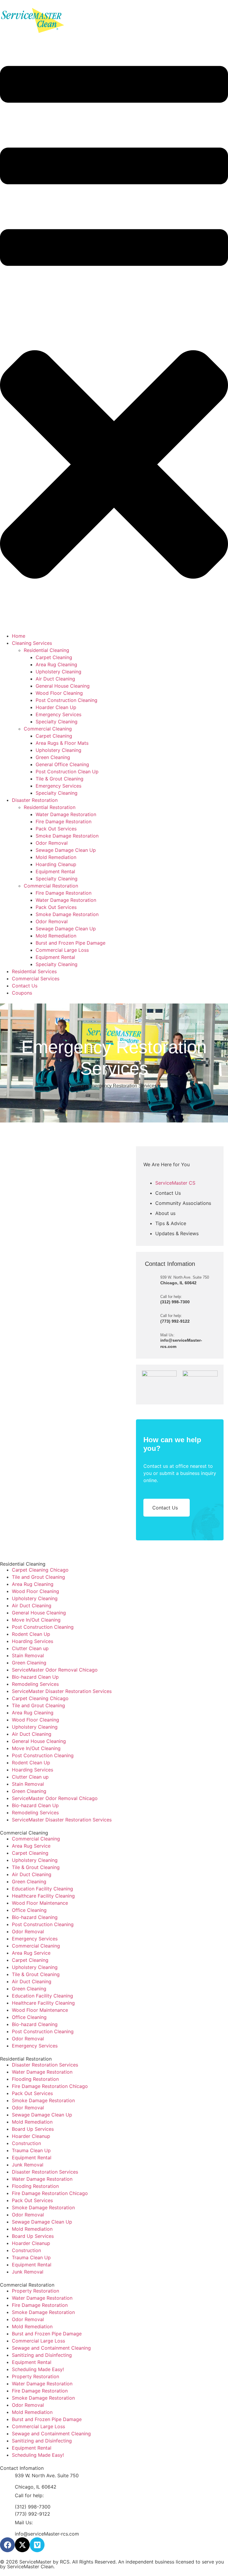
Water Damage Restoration (42, 2072)
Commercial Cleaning (36, 1839)
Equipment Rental (32, 2158)
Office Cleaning (29, 1910)
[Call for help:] (153, 1299)
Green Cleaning (29, 1663)
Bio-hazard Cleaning (35, 1917)
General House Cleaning (39, 1613)
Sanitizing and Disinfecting (42, 2355)
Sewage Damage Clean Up (42, 2115)
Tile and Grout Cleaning (38, 1577)
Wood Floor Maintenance (40, 1903)
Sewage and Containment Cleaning (51, 2348)
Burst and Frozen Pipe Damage (47, 2334)
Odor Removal (28, 1931)
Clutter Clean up (30, 1648)
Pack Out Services (32, 2093)
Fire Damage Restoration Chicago (50, 2086)
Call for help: (171, 1297)
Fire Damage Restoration (40, 2305)
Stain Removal (28, 1655)
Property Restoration (35, 2291)
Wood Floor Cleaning (35, 1591)
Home (78, 1086)
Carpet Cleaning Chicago (40, 1570)
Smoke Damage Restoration (43, 2100)
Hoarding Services (33, 1641)
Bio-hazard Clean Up (35, 1677)
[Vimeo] (37, 2545)
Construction (26, 2143)
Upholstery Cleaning (35, 1598)
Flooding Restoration (35, 2079)
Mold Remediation (32, 2122)
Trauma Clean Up (31, 2150)
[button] (114, 334)
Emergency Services (35, 1939)
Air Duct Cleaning (32, 1606)
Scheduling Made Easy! (38, 2369)
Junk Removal (28, 2165)
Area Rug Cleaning (33, 1584)
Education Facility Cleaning (42, 1889)
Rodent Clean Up (31, 1634)
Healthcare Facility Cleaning (43, 1896)
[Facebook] (7, 2545)
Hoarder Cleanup (31, 2136)
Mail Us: (167, 1335)
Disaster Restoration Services (45, 2065)
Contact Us (165, 1508)
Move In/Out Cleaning (36, 1620)
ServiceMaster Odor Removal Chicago (55, 1670)
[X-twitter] (22, 2545)
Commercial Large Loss (38, 2341)
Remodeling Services (35, 1684)
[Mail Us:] (153, 1340)
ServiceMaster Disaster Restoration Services (62, 1691)
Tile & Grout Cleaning (36, 1867)
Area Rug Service (31, 1846)
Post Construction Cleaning (43, 1627)
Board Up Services (33, 2129)
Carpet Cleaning (30, 1853)
